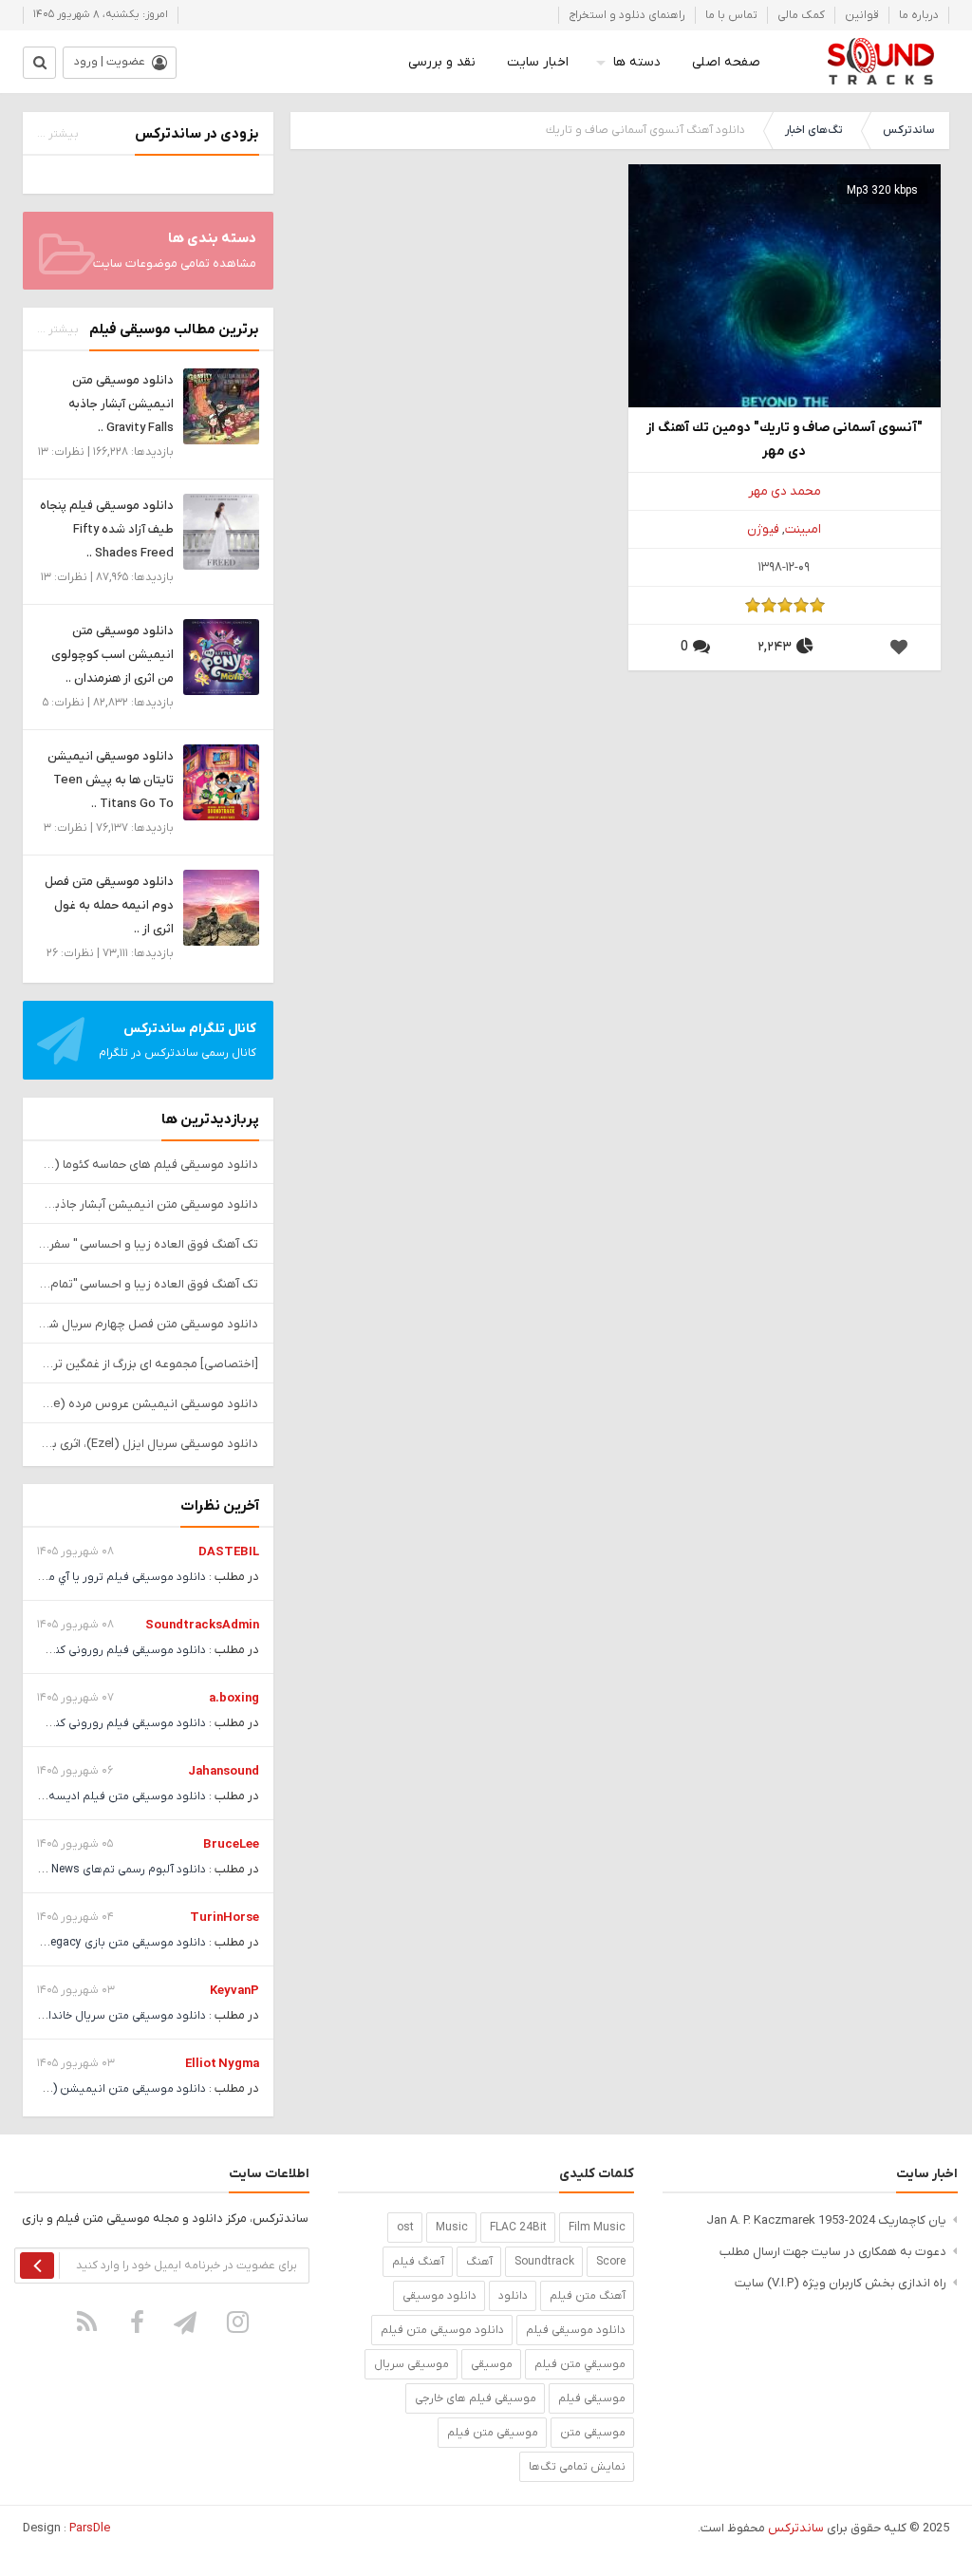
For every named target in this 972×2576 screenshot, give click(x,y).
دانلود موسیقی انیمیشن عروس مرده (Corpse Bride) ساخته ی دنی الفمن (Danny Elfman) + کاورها (148, 1404)
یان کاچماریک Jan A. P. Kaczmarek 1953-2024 (826, 2220)
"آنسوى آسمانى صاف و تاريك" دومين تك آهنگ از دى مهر (785, 440)
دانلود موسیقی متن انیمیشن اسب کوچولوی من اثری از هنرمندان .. (112, 655)
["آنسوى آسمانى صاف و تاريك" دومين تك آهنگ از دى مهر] (785, 320)
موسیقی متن (593, 2433)
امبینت (803, 529)
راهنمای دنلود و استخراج (627, 15)
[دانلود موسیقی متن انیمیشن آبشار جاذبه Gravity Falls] (221, 406)
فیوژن (763, 529)
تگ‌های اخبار (814, 130)
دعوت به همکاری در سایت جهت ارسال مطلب (833, 2252)
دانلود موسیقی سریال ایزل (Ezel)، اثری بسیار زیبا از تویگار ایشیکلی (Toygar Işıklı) (148, 1444)
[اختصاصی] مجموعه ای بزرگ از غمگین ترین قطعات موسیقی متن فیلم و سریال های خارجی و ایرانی (148, 1364)
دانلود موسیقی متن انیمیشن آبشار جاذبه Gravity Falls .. (121, 404)
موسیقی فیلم (592, 2398)
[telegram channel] (187, 2322)
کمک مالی (801, 15)
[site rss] (86, 2322)
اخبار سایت (538, 62)
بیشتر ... (58, 134)
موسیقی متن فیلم (493, 2433)
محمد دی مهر (785, 491)
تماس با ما (731, 15)
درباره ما (919, 15)
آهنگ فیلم (418, 2262)
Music (452, 2228)
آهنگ (479, 2262)
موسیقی (492, 2364)
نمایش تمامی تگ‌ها (577, 2467)
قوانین (862, 15)
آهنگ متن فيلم (588, 2296)
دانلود (513, 2296)
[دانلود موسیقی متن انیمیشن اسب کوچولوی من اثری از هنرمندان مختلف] (221, 657)
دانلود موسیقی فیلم (576, 2330)
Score (611, 2262)
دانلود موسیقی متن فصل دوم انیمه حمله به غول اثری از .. (109, 905)
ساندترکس (908, 130)
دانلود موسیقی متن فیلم (442, 2330)
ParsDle (90, 2528)
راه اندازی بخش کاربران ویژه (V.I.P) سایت (841, 2283)
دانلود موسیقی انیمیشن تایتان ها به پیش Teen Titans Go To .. (111, 780)
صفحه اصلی (726, 62)
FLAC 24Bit (518, 2228)
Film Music (597, 2228)
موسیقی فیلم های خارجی (476, 2398)
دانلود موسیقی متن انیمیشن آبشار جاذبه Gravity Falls (148, 1204)
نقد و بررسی (442, 62)
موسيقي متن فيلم (580, 2364)
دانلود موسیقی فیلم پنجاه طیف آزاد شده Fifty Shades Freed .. (107, 529)
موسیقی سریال (411, 2364)
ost (405, 2228)
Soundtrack (544, 2262)
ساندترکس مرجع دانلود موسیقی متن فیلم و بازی (880, 62)
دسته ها (637, 62)
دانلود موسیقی (439, 2296)
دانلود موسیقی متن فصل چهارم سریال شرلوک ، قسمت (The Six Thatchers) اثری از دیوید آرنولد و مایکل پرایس (148, 1324)
